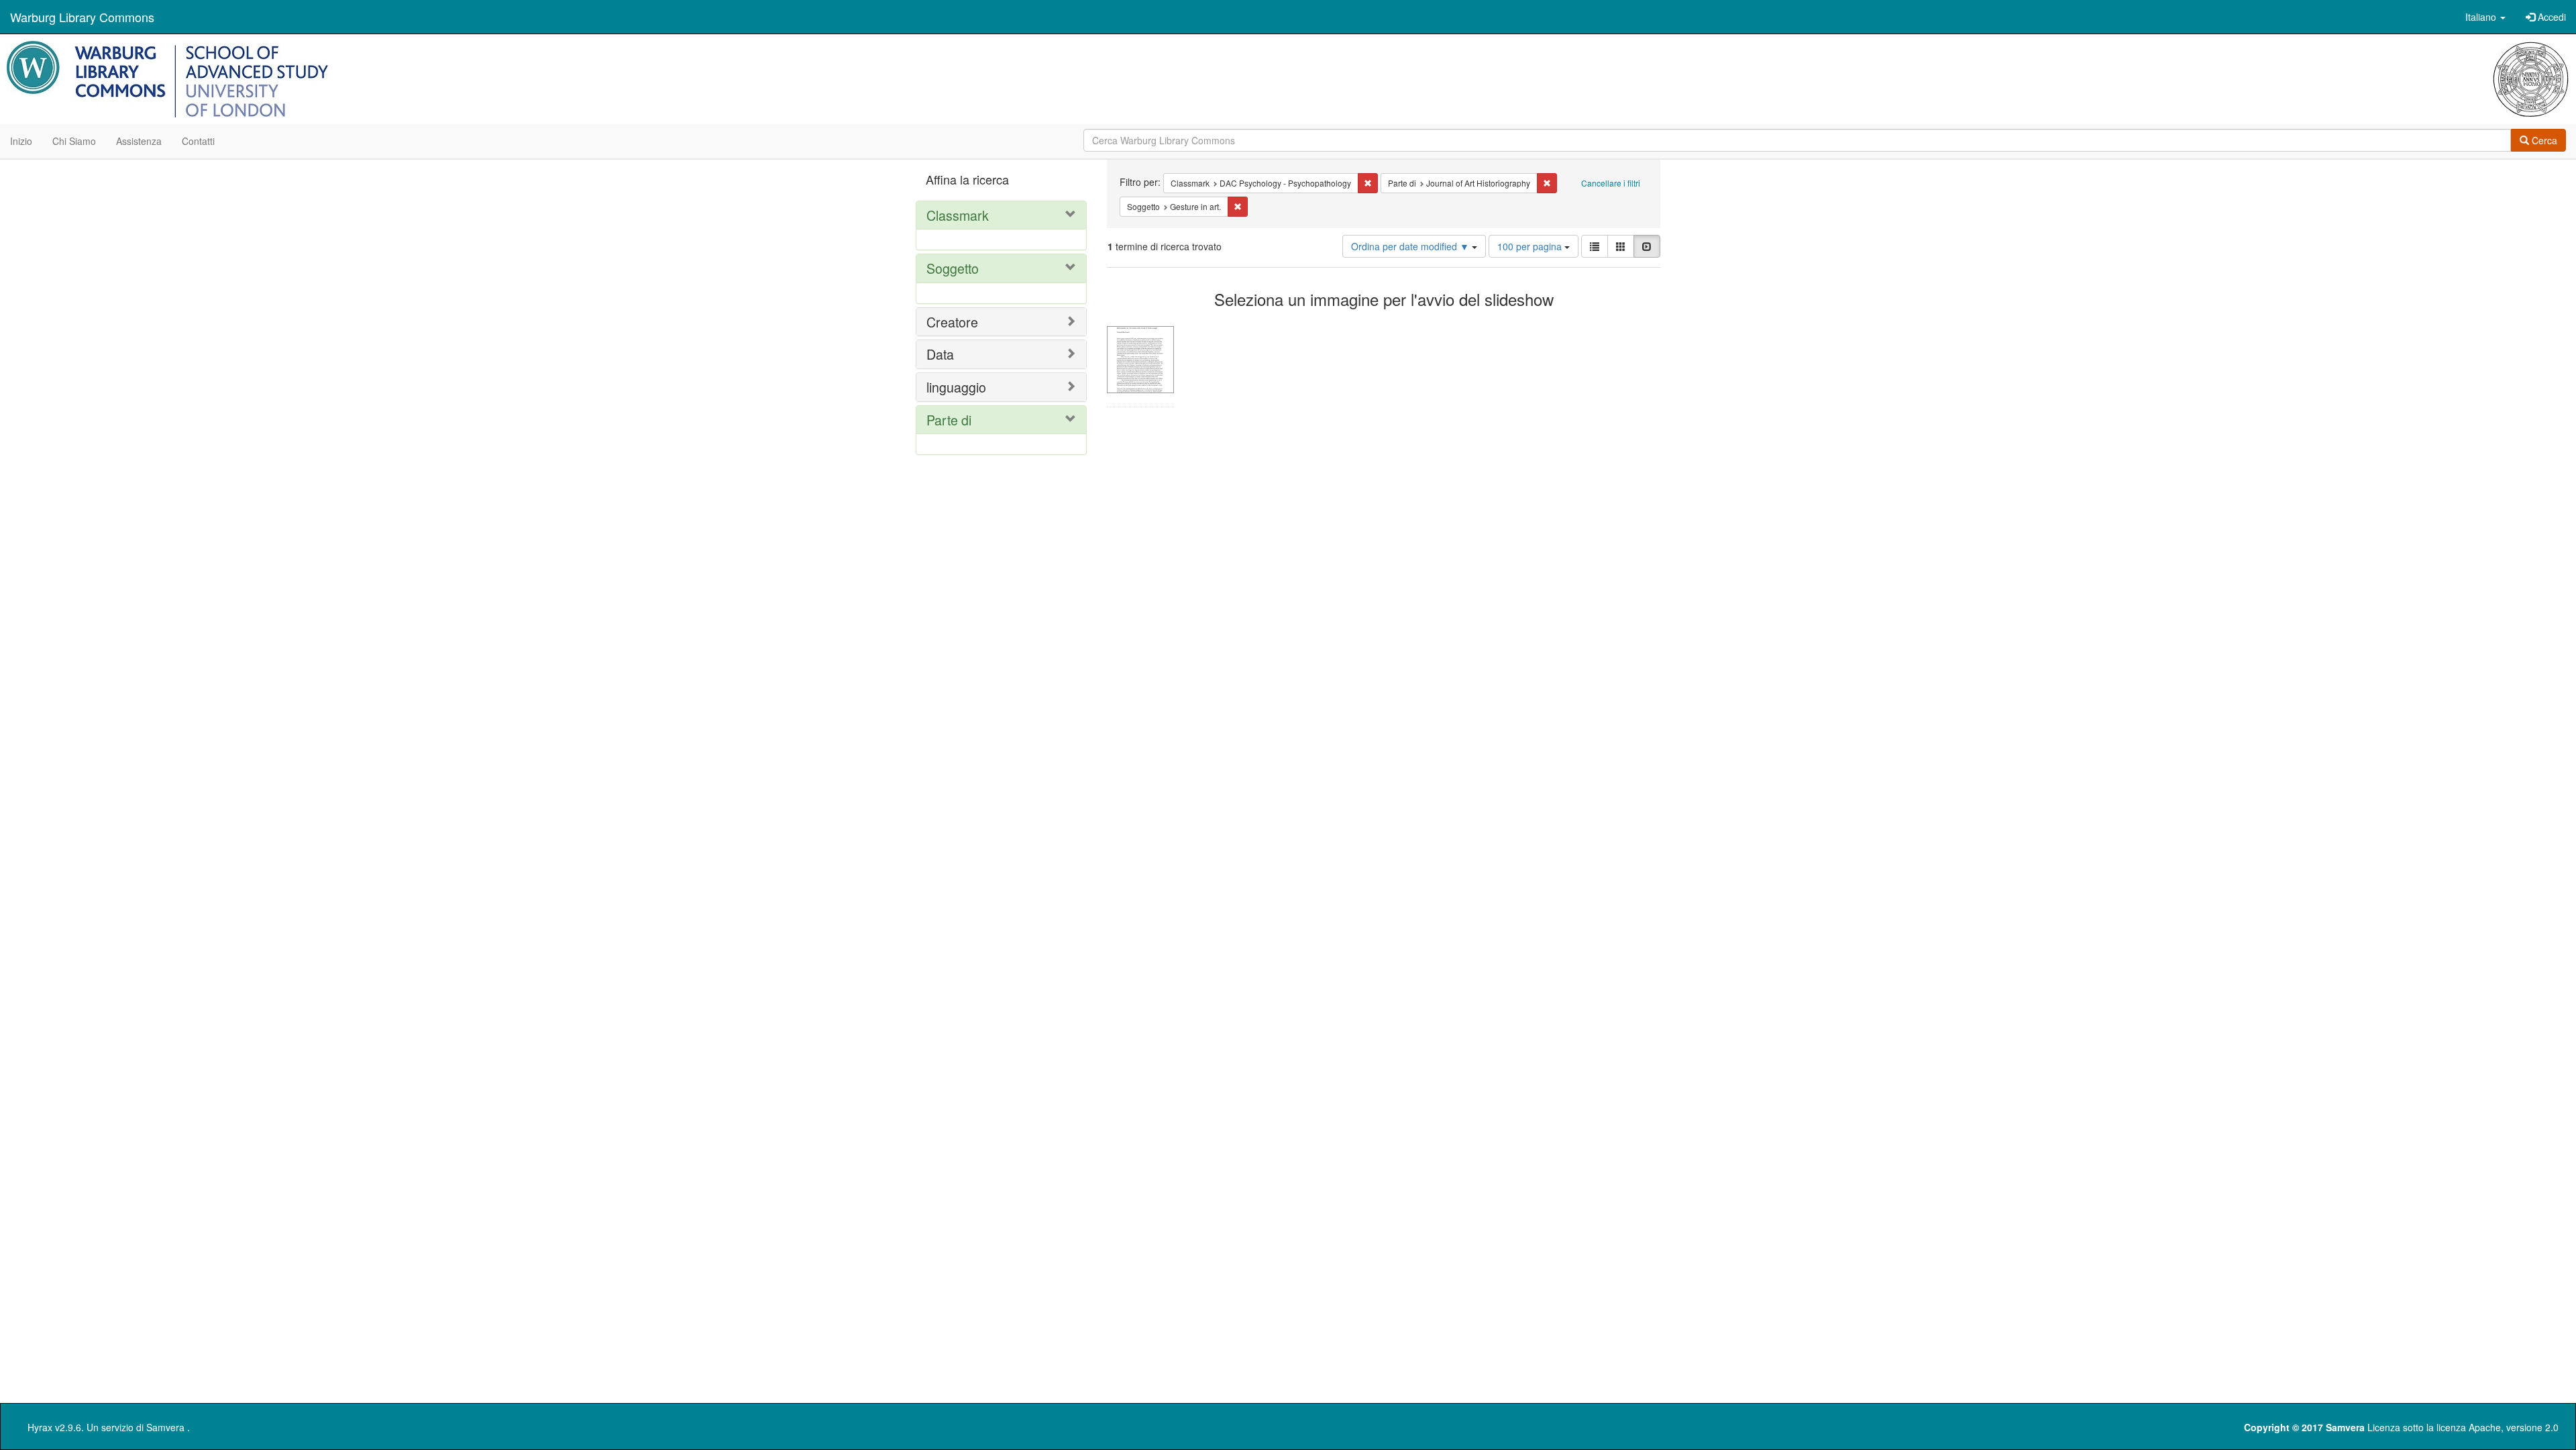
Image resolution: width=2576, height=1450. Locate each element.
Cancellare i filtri (1611, 183)
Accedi (2551, 17)
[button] (2485, 17)
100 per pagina (1531, 246)
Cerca (2543, 140)
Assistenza (139, 141)
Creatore (952, 322)
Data (940, 354)
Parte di (949, 420)
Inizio (21, 141)
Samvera (165, 1427)
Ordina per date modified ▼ (1411, 246)
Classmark (958, 215)
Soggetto (953, 268)
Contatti (198, 141)
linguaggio (956, 387)
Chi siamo (74, 141)
